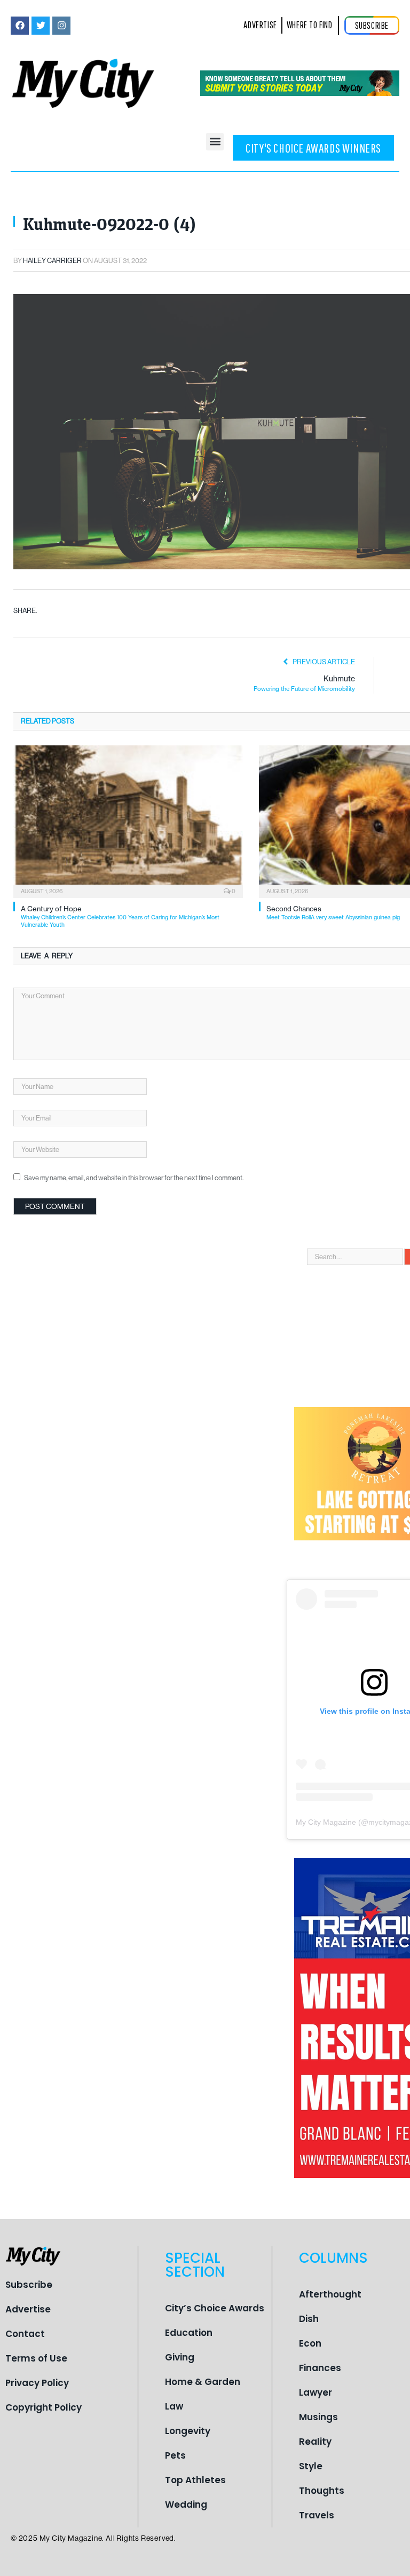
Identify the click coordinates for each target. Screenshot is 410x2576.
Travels (317, 2515)
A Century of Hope (120, 916)
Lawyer (316, 2392)
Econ (310, 2343)
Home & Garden (203, 2382)
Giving (180, 2357)
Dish (309, 2319)
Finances (320, 2368)
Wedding (186, 2505)
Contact (25, 2334)
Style (311, 2466)
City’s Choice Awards (215, 2308)
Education (189, 2333)
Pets (175, 2455)
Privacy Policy (37, 2383)
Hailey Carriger (52, 261)
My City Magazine (326, 1822)
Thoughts (322, 2491)
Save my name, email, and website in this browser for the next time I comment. (134, 1178)
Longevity (188, 2431)
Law (174, 2406)
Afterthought (330, 2294)
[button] (215, 142)
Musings (318, 2417)
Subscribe (29, 2285)
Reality (315, 2442)
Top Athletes (195, 2480)
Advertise (28, 2309)
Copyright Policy (44, 2407)
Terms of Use (36, 2358)
